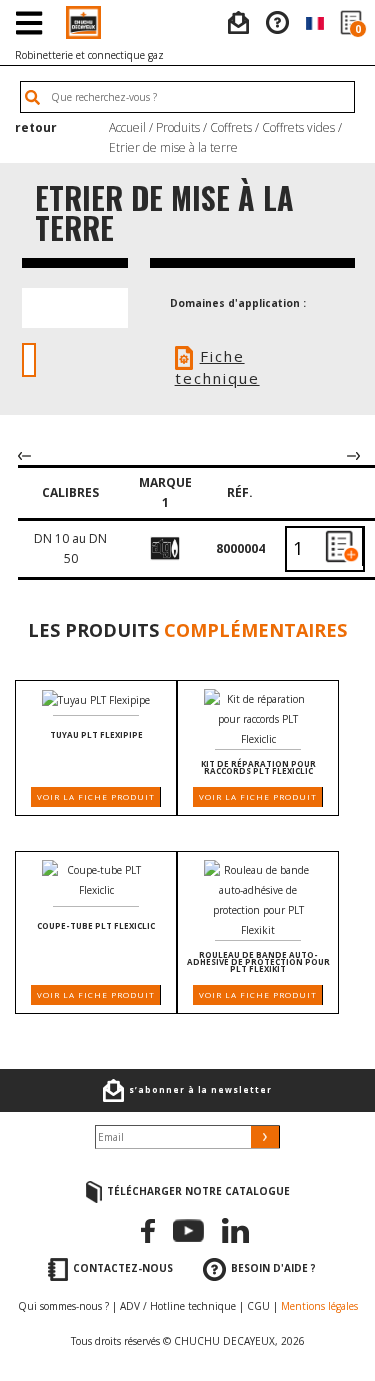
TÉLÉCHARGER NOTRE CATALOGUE (198, 1191)
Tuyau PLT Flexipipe (96, 734)
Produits (178, 127)
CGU (258, 1306)
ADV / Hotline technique (178, 1306)
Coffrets (231, 127)
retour (36, 127)
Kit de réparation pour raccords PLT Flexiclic (258, 767)
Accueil (127, 127)
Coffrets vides (298, 127)
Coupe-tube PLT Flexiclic (96, 925)
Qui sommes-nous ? (63, 1306)
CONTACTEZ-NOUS (123, 1269)
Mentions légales (319, 1306)
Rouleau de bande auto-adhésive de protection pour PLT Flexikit (258, 961)
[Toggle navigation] (28, 22)
